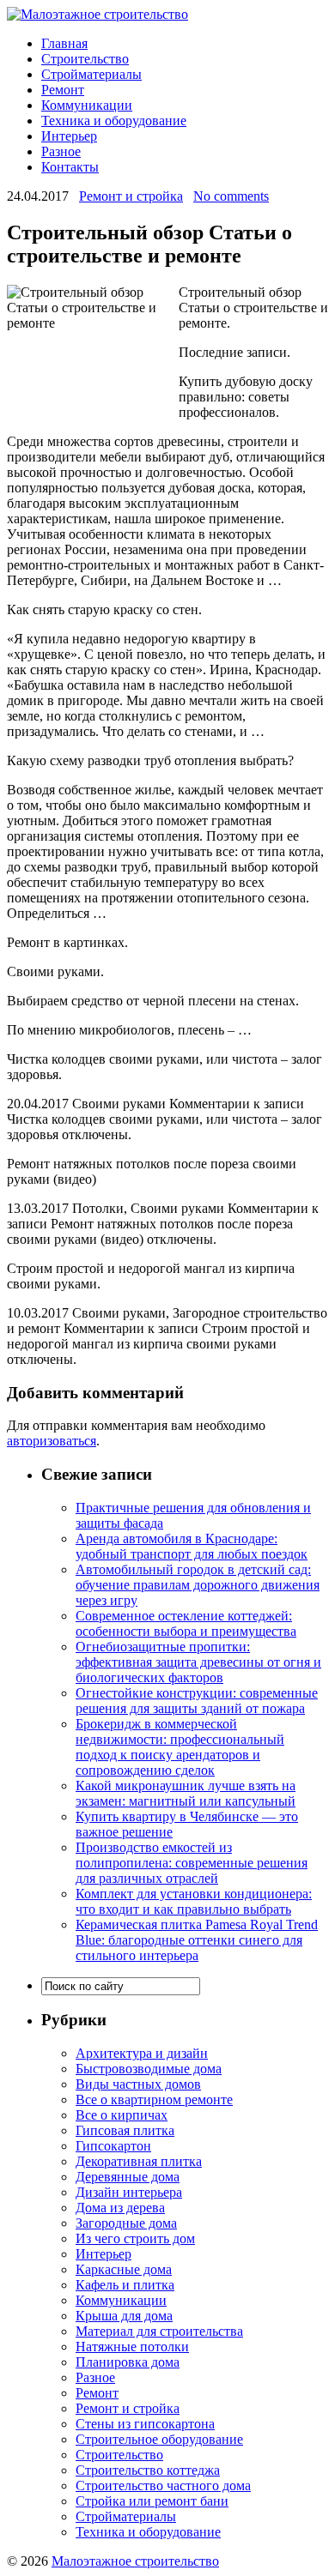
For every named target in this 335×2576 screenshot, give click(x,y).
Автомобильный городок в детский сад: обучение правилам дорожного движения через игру (198, 1585)
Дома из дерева (120, 2208)
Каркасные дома (124, 2269)
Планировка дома (128, 2362)
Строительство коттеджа (148, 2470)
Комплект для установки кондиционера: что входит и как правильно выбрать (194, 1901)
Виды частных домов (138, 2084)
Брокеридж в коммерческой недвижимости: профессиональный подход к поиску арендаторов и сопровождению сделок (180, 1747)
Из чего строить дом (135, 2238)
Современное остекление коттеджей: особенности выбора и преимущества (186, 1623)
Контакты (70, 167)
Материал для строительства (159, 2331)
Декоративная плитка (139, 2161)
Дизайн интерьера (129, 2192)
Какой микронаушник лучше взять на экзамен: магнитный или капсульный (186, 1793)
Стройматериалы (91, 74)
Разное (61, 151)
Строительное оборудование (159, 2439)
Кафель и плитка (125, 2285)
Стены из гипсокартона (145, 2424)
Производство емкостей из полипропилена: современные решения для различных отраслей (192, 1863)
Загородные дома (126, 2223)
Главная (64, 43)
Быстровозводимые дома (149, 2069)
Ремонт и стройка (131, 196)
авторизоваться (52, 1441)
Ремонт (63, 90)
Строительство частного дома (163, 2486)
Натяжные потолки (132, 2347)
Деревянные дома (128, 2177)
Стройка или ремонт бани (152, 2501)
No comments (231, 196)
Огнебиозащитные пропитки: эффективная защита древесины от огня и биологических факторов (198, 1662)
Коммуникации (87, 105)
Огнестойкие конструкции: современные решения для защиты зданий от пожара (197, 1701)
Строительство (85, 59)
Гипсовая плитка (125, 2130)
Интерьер (69, 136)
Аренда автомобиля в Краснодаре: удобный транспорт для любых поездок (192, 1546)
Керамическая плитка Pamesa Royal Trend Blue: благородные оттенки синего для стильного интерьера (197, 1940)
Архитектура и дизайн (142, 2053)
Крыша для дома (124, 2316)
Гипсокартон (113, 2146)
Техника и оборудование (114, 121)
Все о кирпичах (122, 2115)
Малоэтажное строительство (135, 2561)
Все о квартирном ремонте (154, 2099)
